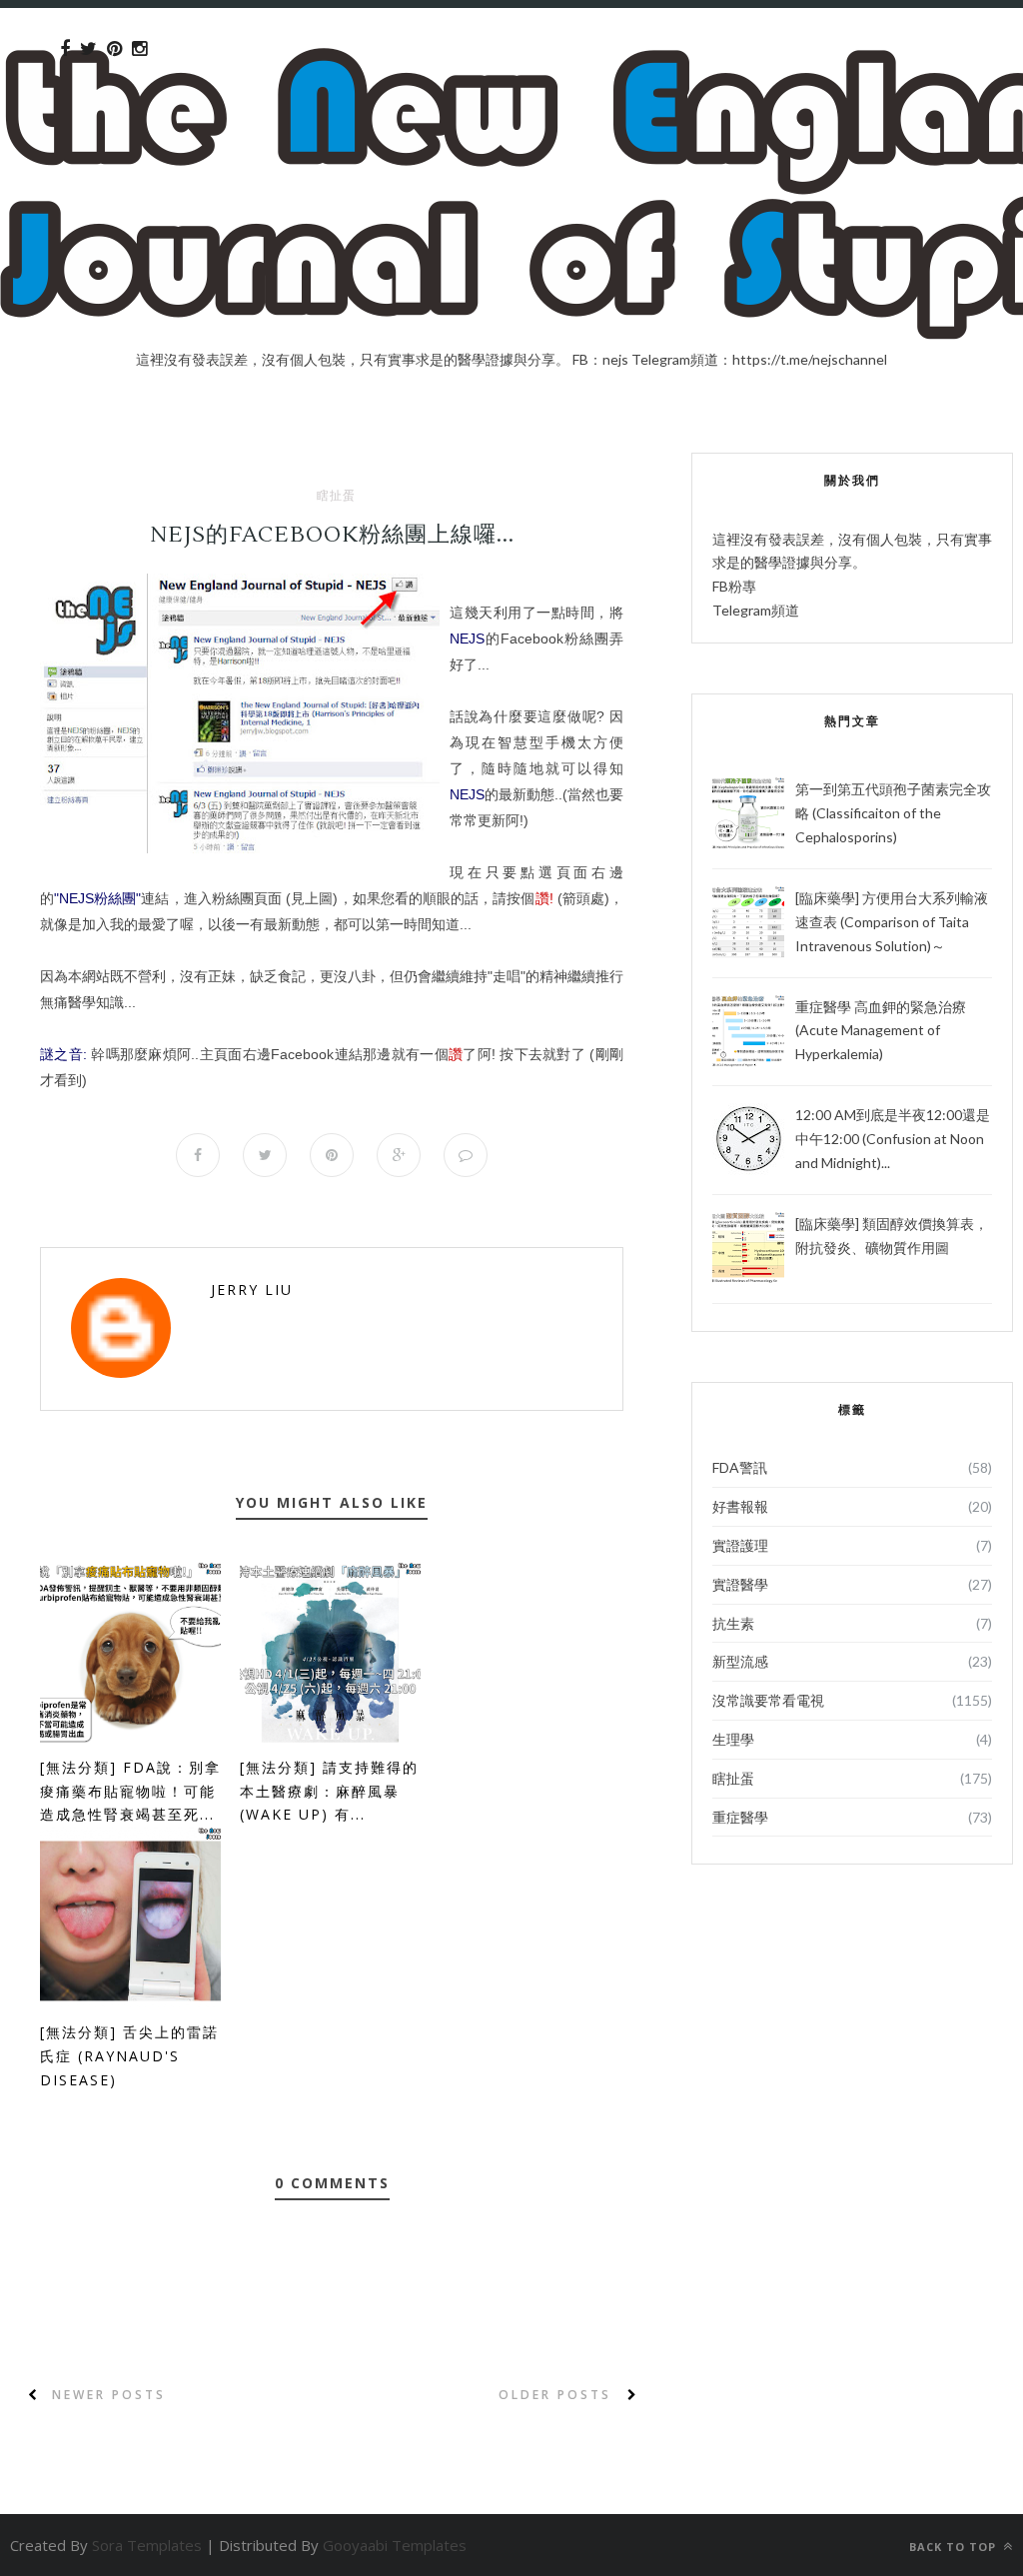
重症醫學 (740, 1817)
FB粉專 (734, 586)
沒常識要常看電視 (768, 1700)
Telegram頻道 (756, 610)
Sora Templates (147, 2545)
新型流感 (740, 1661)
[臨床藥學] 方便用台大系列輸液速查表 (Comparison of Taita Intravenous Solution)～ (892, 922)
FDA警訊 (740, 1467)
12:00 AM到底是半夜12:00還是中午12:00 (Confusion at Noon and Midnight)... (893, 1139)
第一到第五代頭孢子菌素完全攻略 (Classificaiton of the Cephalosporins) (893, 813)
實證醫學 (740, 1584)
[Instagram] (139, 49)
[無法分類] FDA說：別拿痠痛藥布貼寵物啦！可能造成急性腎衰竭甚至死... (130, 1791)
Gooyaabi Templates (395, 2545)
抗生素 (733, 1623)
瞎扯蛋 (336, 496)
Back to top (955, 2547)
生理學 (733, 1739)
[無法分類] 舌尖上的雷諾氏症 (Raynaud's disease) (129, 2056)
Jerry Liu (252, 1289)
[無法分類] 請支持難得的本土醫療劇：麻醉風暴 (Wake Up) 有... (329, 1791)
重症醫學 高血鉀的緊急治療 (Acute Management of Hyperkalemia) (881, 1031)
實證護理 (740, 1545)
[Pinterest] (114, 49)
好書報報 (740, 1506)
